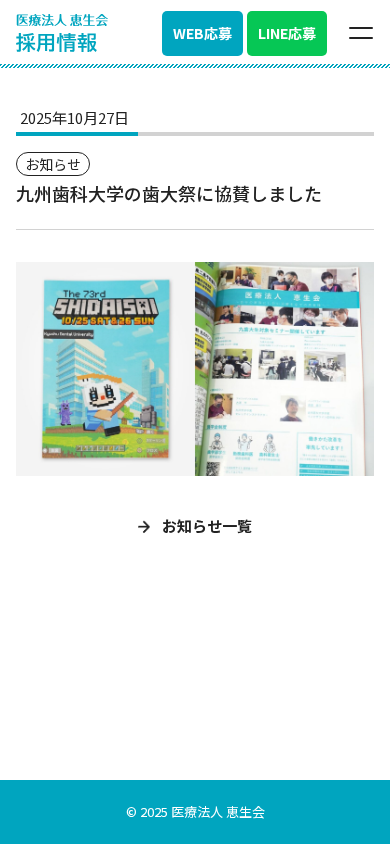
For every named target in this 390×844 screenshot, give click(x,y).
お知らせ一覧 (205, 525)
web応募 (202, 33)
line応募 (287, 33)
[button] (360, 33)
